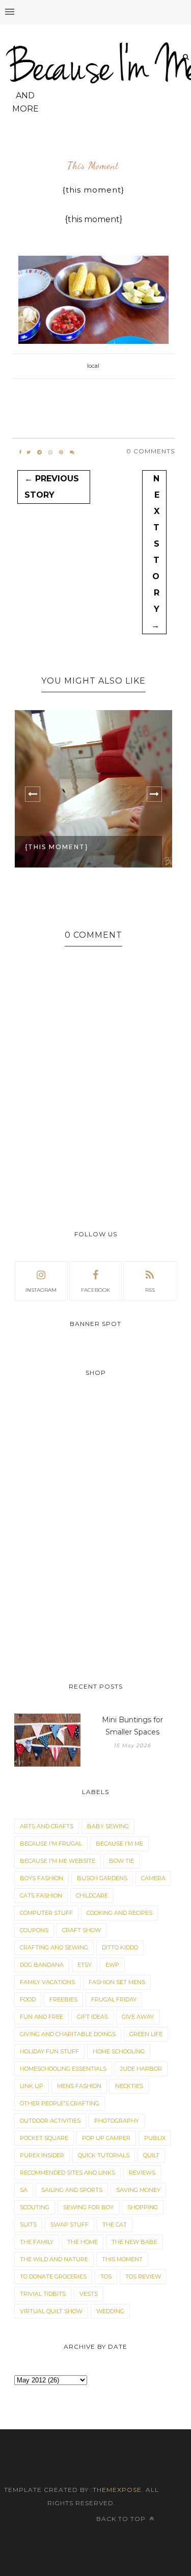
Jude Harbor (141, 2069)
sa (24, 2190)
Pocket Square (44, 2138)
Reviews (142, 2173)
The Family (37, 2242)
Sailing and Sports (72, 2190)
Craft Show (81, 1930)
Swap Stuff (70, 2225)
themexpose (117, 2490)
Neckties (129, 2086)
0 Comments (151, 451)
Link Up (32, 2086)
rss (150, 1290)
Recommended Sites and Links (67, 2173)
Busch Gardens (102, 1878)
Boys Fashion (42, 1878)
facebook (95, 1290)
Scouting (35, 2207)
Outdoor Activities (50, 2121)
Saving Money (138, 2190)
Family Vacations (47, 1982)
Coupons (34, 1930)
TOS (106, 2276)
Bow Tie (121, 1861)
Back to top (122, 2519)
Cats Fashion (41, 1895)
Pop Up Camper (106, 2138)
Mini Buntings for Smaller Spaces (132, 1726)
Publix (155, 2138)
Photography (117, 2121)
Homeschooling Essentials (63, 2069)
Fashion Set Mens (117, 1982)
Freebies (63, 1999)
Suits (28, 2225)
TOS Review (143, 2276)
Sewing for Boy (88, 2207)
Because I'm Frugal (51, 1843)
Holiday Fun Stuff (49, 2051)
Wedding (110, 2311)
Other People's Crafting (60, 2103)
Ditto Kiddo (120, 1947)
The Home (83, 2242)
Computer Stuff (46, 1913)
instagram (41, 1290)
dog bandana (42, 1965)
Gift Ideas (92, 2017)
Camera (153, 1878)
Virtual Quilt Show (51, 2311)
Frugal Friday (114, 1999)
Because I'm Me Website (58, 1861)
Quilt (151, 2155)
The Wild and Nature (54, 2259)
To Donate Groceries (53, 2276)
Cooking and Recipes (119, 1913)
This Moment (93, 166)
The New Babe (134, 2242)
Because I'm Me (119, 1843)
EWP (112, 1965)
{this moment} (57, 847)
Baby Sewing (108, 1826)
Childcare (92, 1895)
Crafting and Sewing (54, 1947)
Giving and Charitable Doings (68, 2034)
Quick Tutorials (104, 2155)
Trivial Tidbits (43, 2294)
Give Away (138, 2017)
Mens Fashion (79, 2086)
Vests (89, 2294)
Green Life (146, 2034)
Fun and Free (42, 2017)
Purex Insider (42, 2155)
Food (28, 1999)
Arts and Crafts (47, 1826)
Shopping (143, 2207)
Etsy (85, 1965)
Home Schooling (119, 2051)
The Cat (115, 2225)
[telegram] (39, 452)
